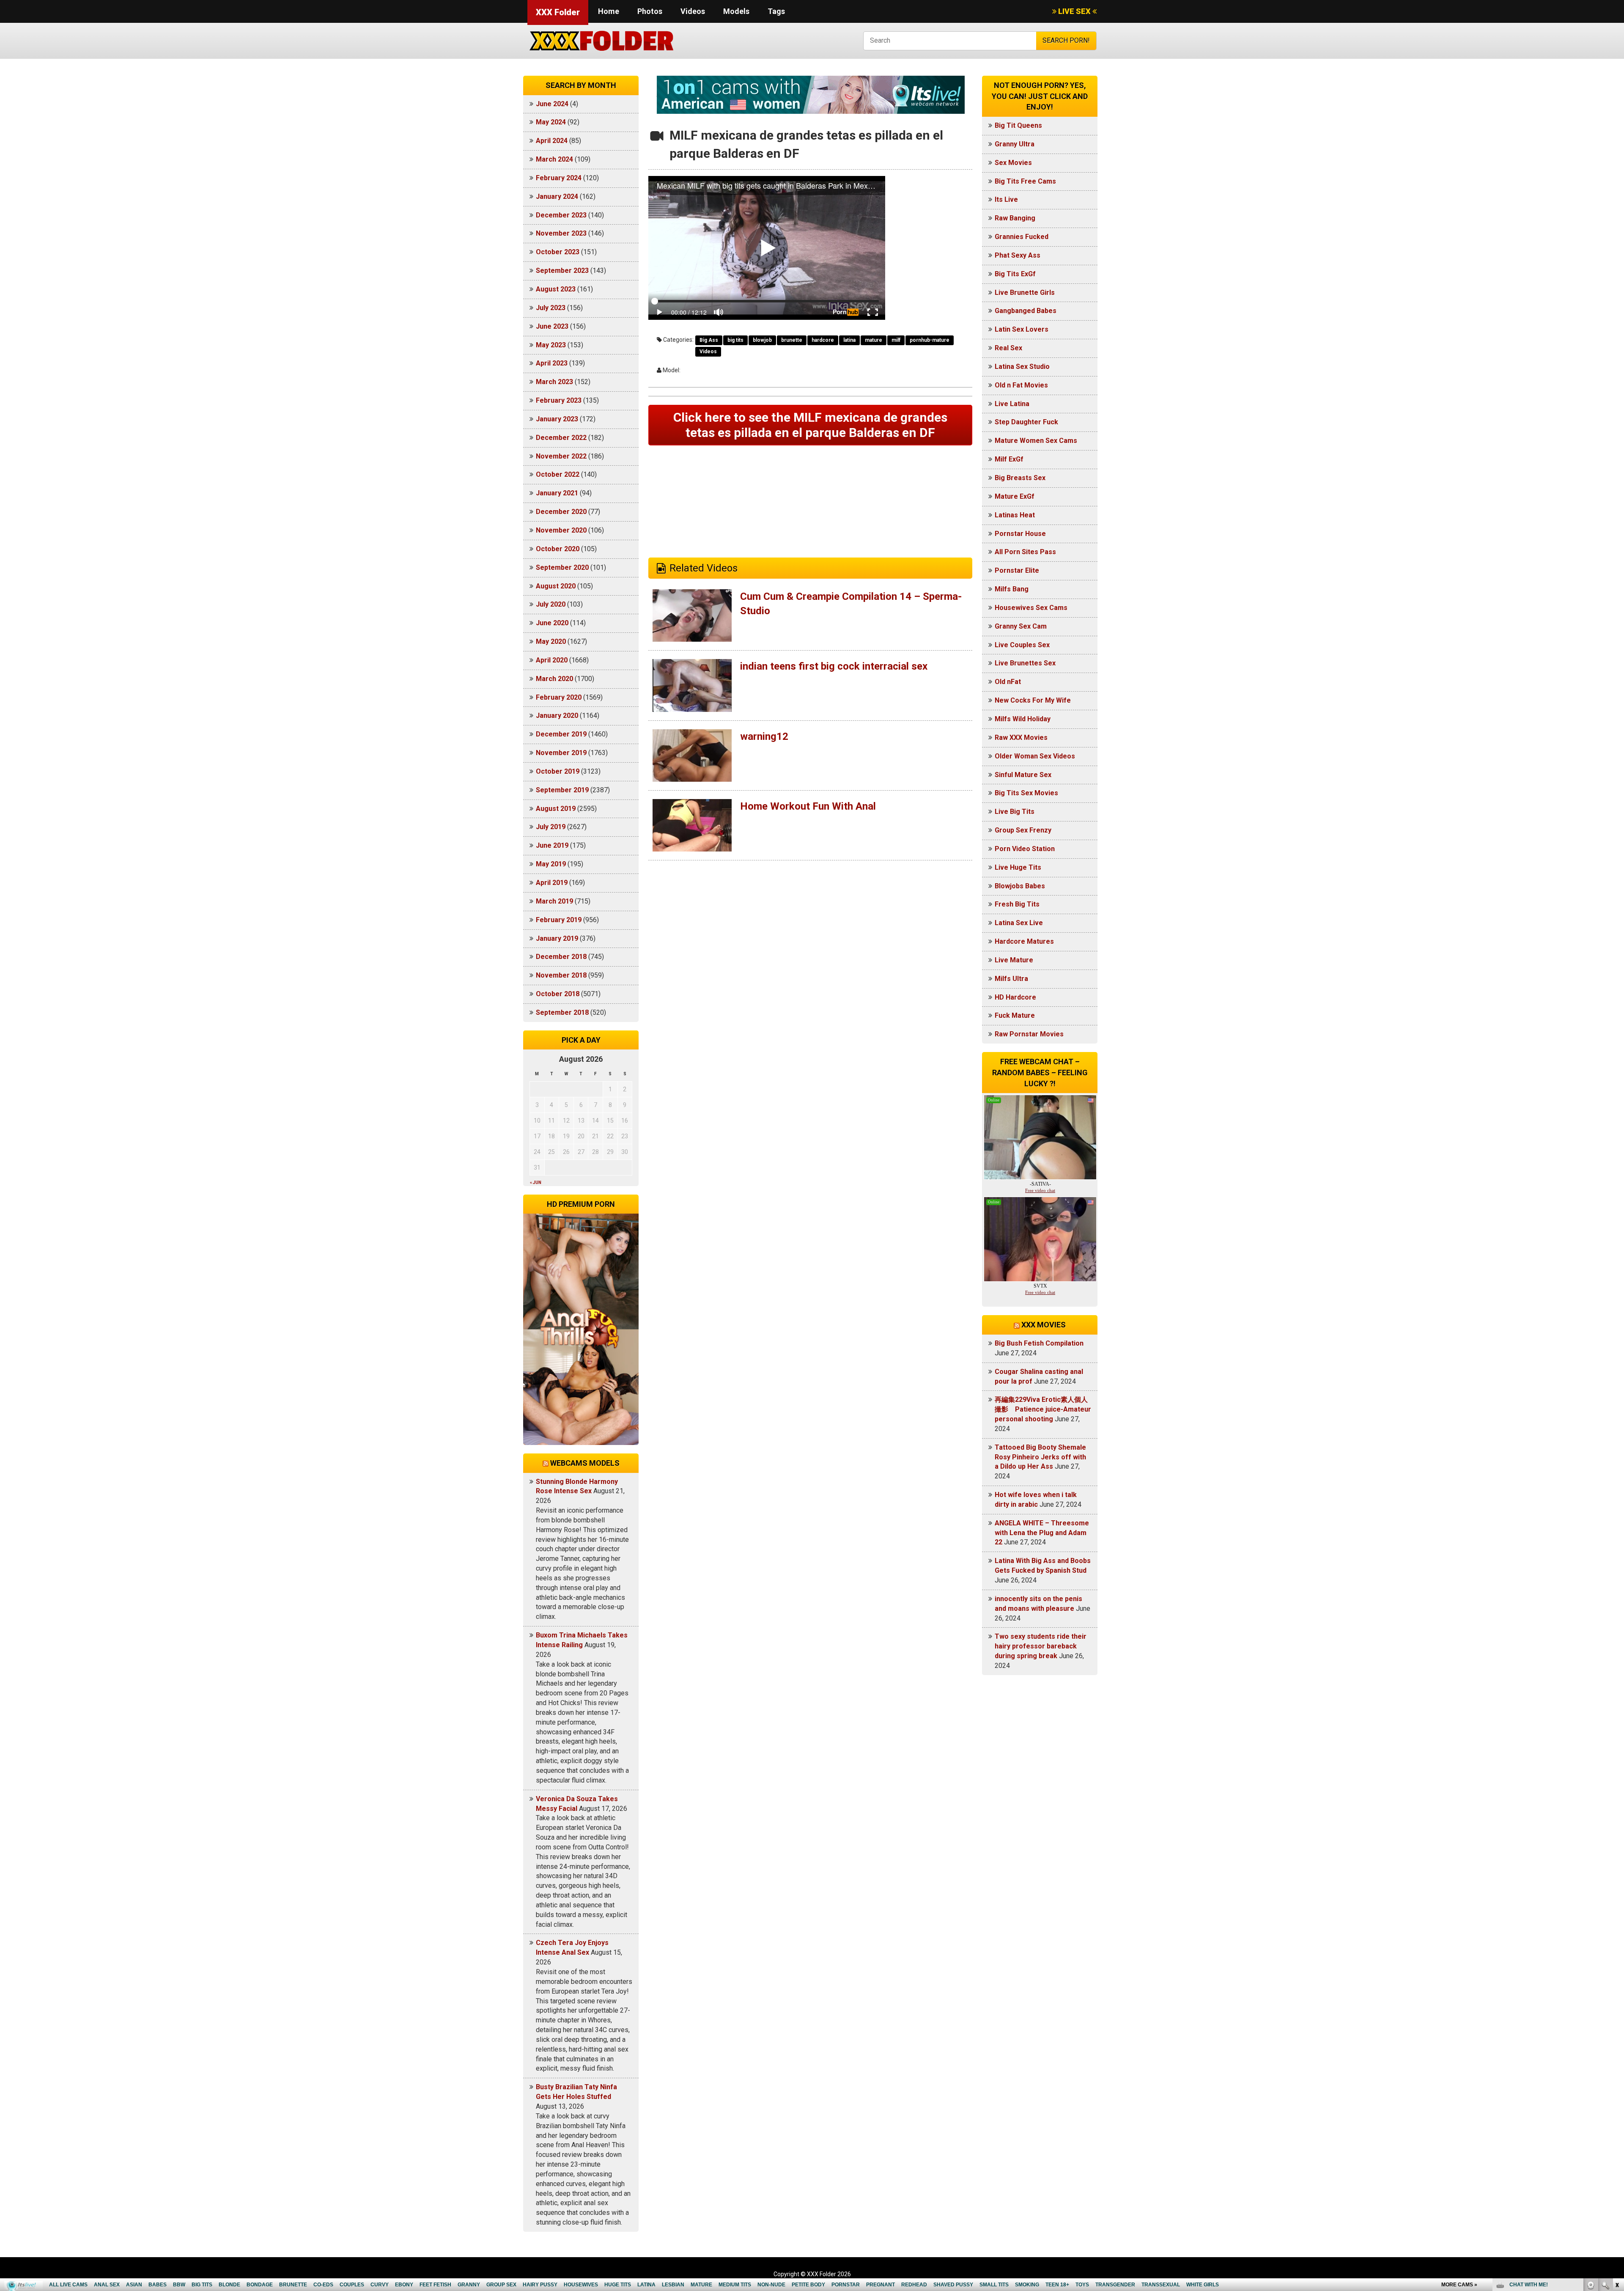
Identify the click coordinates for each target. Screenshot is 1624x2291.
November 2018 (561, 975)
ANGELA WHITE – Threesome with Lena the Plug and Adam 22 (1042, 1533)
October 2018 (558, 994)
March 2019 (554, 901)
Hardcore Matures (1024, 941)
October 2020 (558, 549)
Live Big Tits (1015, 812)
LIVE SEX (1074, 11)
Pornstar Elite (1017, 570)
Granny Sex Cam (1021, 626)
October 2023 (558, 252)
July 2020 (551, 604)
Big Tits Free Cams (1025, 181)
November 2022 (561, 456)
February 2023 (559, 400)
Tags (776, 11)
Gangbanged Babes (1026, 311)
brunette (792, 340)
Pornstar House (1020, 534)
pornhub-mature (930, 340)
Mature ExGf (1015, 496)
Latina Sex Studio (1022, 367)
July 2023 (551, 308)
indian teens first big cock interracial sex (834, 666)
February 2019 (559, 920)
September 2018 (562, 1012)
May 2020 (551, 641)
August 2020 (556, 586)
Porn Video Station (1025, 849)
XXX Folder (558, 12)
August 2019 (556, 809)
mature (874, 340)
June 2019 (552, 845)
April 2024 (552, 141)
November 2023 (561, 233)
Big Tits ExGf (1015, 274)
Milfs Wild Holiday (1023, 719)
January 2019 (557, 938)
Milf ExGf (1009, 459)
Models (736, 11)
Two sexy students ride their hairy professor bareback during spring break (1041, 1646)
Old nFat (1008, 682)
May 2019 (551, 864)
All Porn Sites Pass (1025, 552)
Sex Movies (1013, 163)
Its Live (1006, 199)
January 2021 (557, 493)
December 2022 (561, 438)
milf (896, 340)
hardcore (823, 340)
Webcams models (585, 1463)
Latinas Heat (1015, 515)
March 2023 (554, 382)
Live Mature (1014, 960)
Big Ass (709, 340)
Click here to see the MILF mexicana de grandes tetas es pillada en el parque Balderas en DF (810, 425)
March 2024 (554, 159)
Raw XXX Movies (1021, 738)
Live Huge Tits (1018, 867)
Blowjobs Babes (1020, 886)
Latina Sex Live (1019, 923)
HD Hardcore (1015, 997)
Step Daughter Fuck (1026, 422)
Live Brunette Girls (1025, 293)
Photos (650, 11)
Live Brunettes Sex (1025, 663)
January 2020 (557, 716)
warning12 (764, 736)
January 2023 (557, 419)
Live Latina (1012, 404)
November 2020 (561, 530)
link (1617, 2159)
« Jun (536, 1183)
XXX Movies (1044, 1325)
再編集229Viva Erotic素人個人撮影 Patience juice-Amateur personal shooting (1043, 1409)
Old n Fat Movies (1021, 385)
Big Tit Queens (1018, 125)
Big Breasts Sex (1020, 478)
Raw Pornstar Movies (1029, 1034)
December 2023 (561, 215)
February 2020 (559, 697)
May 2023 (551, 345)
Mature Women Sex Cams (1036, 441)
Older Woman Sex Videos (1035, 756)
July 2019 (551, 827)
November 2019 (561, 753)
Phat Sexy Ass (1018, 255)
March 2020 (554, 679)
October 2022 (558, 474)
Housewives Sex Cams (1031, 608)
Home (609, 11)
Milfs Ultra (1011, 979)
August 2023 (556, 289)
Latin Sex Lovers (1022, 329)
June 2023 (552, 326)
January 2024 (557, 196)
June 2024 (552, 104)
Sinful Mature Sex (1023, 775)
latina (849, 340)
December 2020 (561, 512)
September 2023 (562, 271)
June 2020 (552, 623)
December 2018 (561, 957)
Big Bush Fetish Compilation (1039, 1343)
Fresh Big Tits (1017, 904)
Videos (693, 11)
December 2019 (561, 734)
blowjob (762, 340)
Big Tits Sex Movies (1026, 793)
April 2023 (552, 363)
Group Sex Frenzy (1023, 830)
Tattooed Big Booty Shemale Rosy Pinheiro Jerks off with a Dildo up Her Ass (1040, 1457)
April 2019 (552, 883)
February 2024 (559, 178)
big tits (735, 340)
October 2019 (558, 771)
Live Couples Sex (1022, 645)
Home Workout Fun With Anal (808, 806)
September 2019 (562, 790)
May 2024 (551, 122)
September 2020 (562, 567)
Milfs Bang (1012, 589)
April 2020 (552, 660)
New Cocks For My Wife (1033, 700)
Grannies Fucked (1022, 237)
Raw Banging (1015, 218)
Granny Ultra (1015, 144)
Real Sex (1008, 348)
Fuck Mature (1015, 1015)
